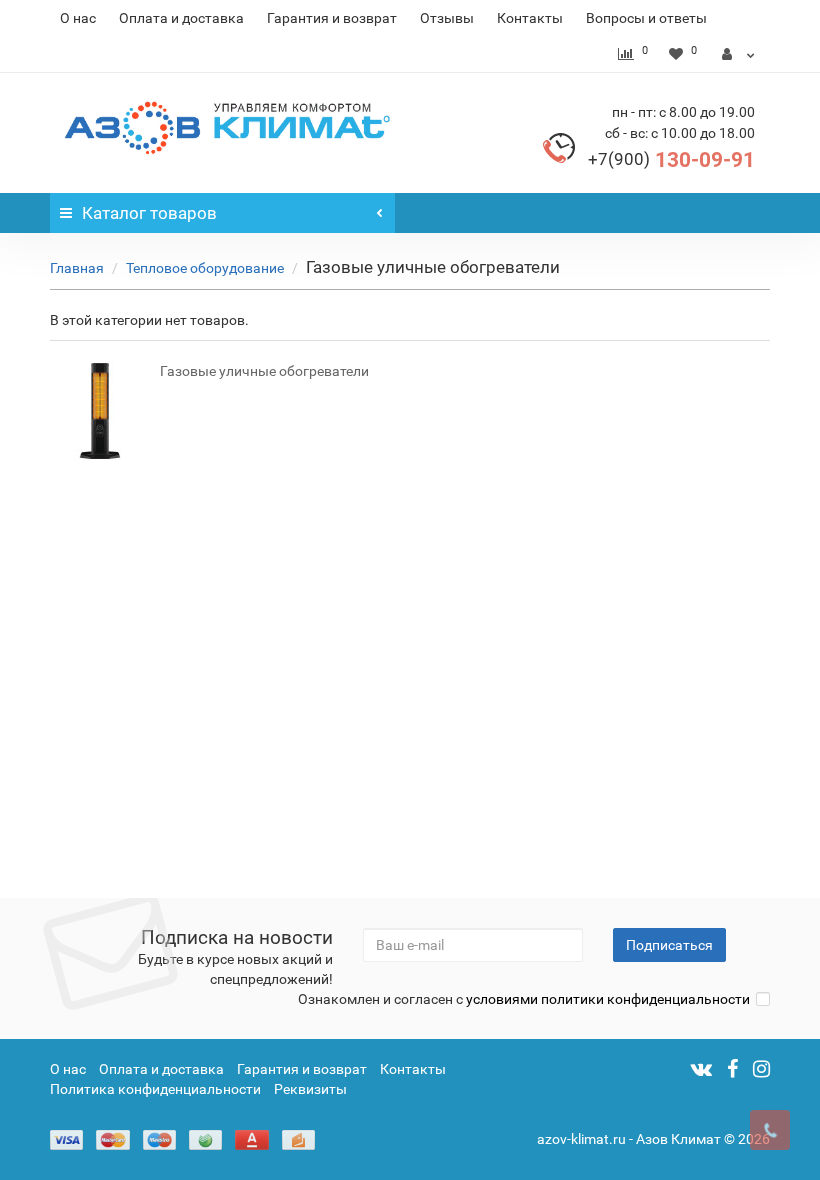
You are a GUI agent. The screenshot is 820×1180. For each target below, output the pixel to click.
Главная (77, 268)
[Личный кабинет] (738, 54)
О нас (78, 18)
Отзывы (447, 18)
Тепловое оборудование (205, 268)
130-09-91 (671, 160)
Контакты (530, 18)
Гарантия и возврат (332, 18)
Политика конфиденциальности (155, 1089)
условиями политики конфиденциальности (608, 999)
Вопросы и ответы (646, 18)
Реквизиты (310, 1089)
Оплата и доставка (181, 18)
